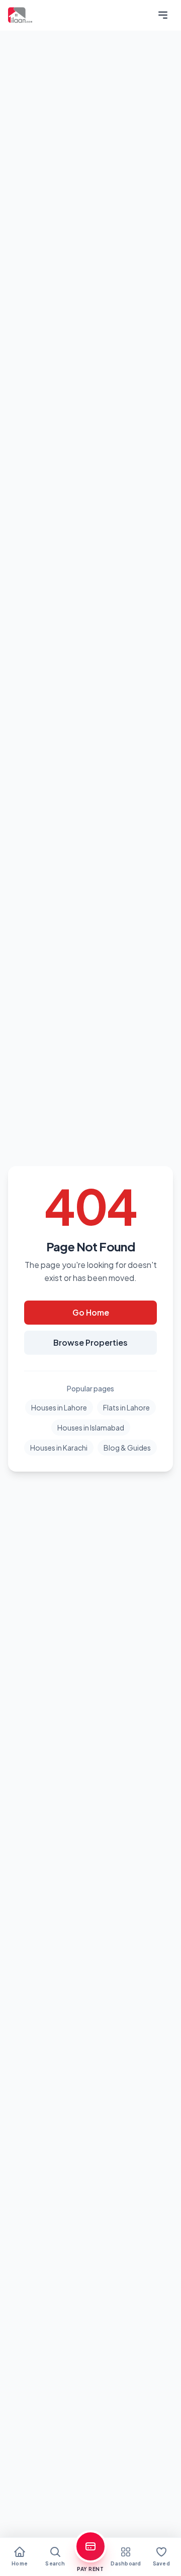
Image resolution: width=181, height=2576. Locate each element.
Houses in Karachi (59, 1448)
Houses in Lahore (59, 1407)
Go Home (91, 1312)
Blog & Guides (127, 1448)
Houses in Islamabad (91, 1427)
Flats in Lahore (126, 1407)
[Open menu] (163, 15)
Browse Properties (90, 1342)
